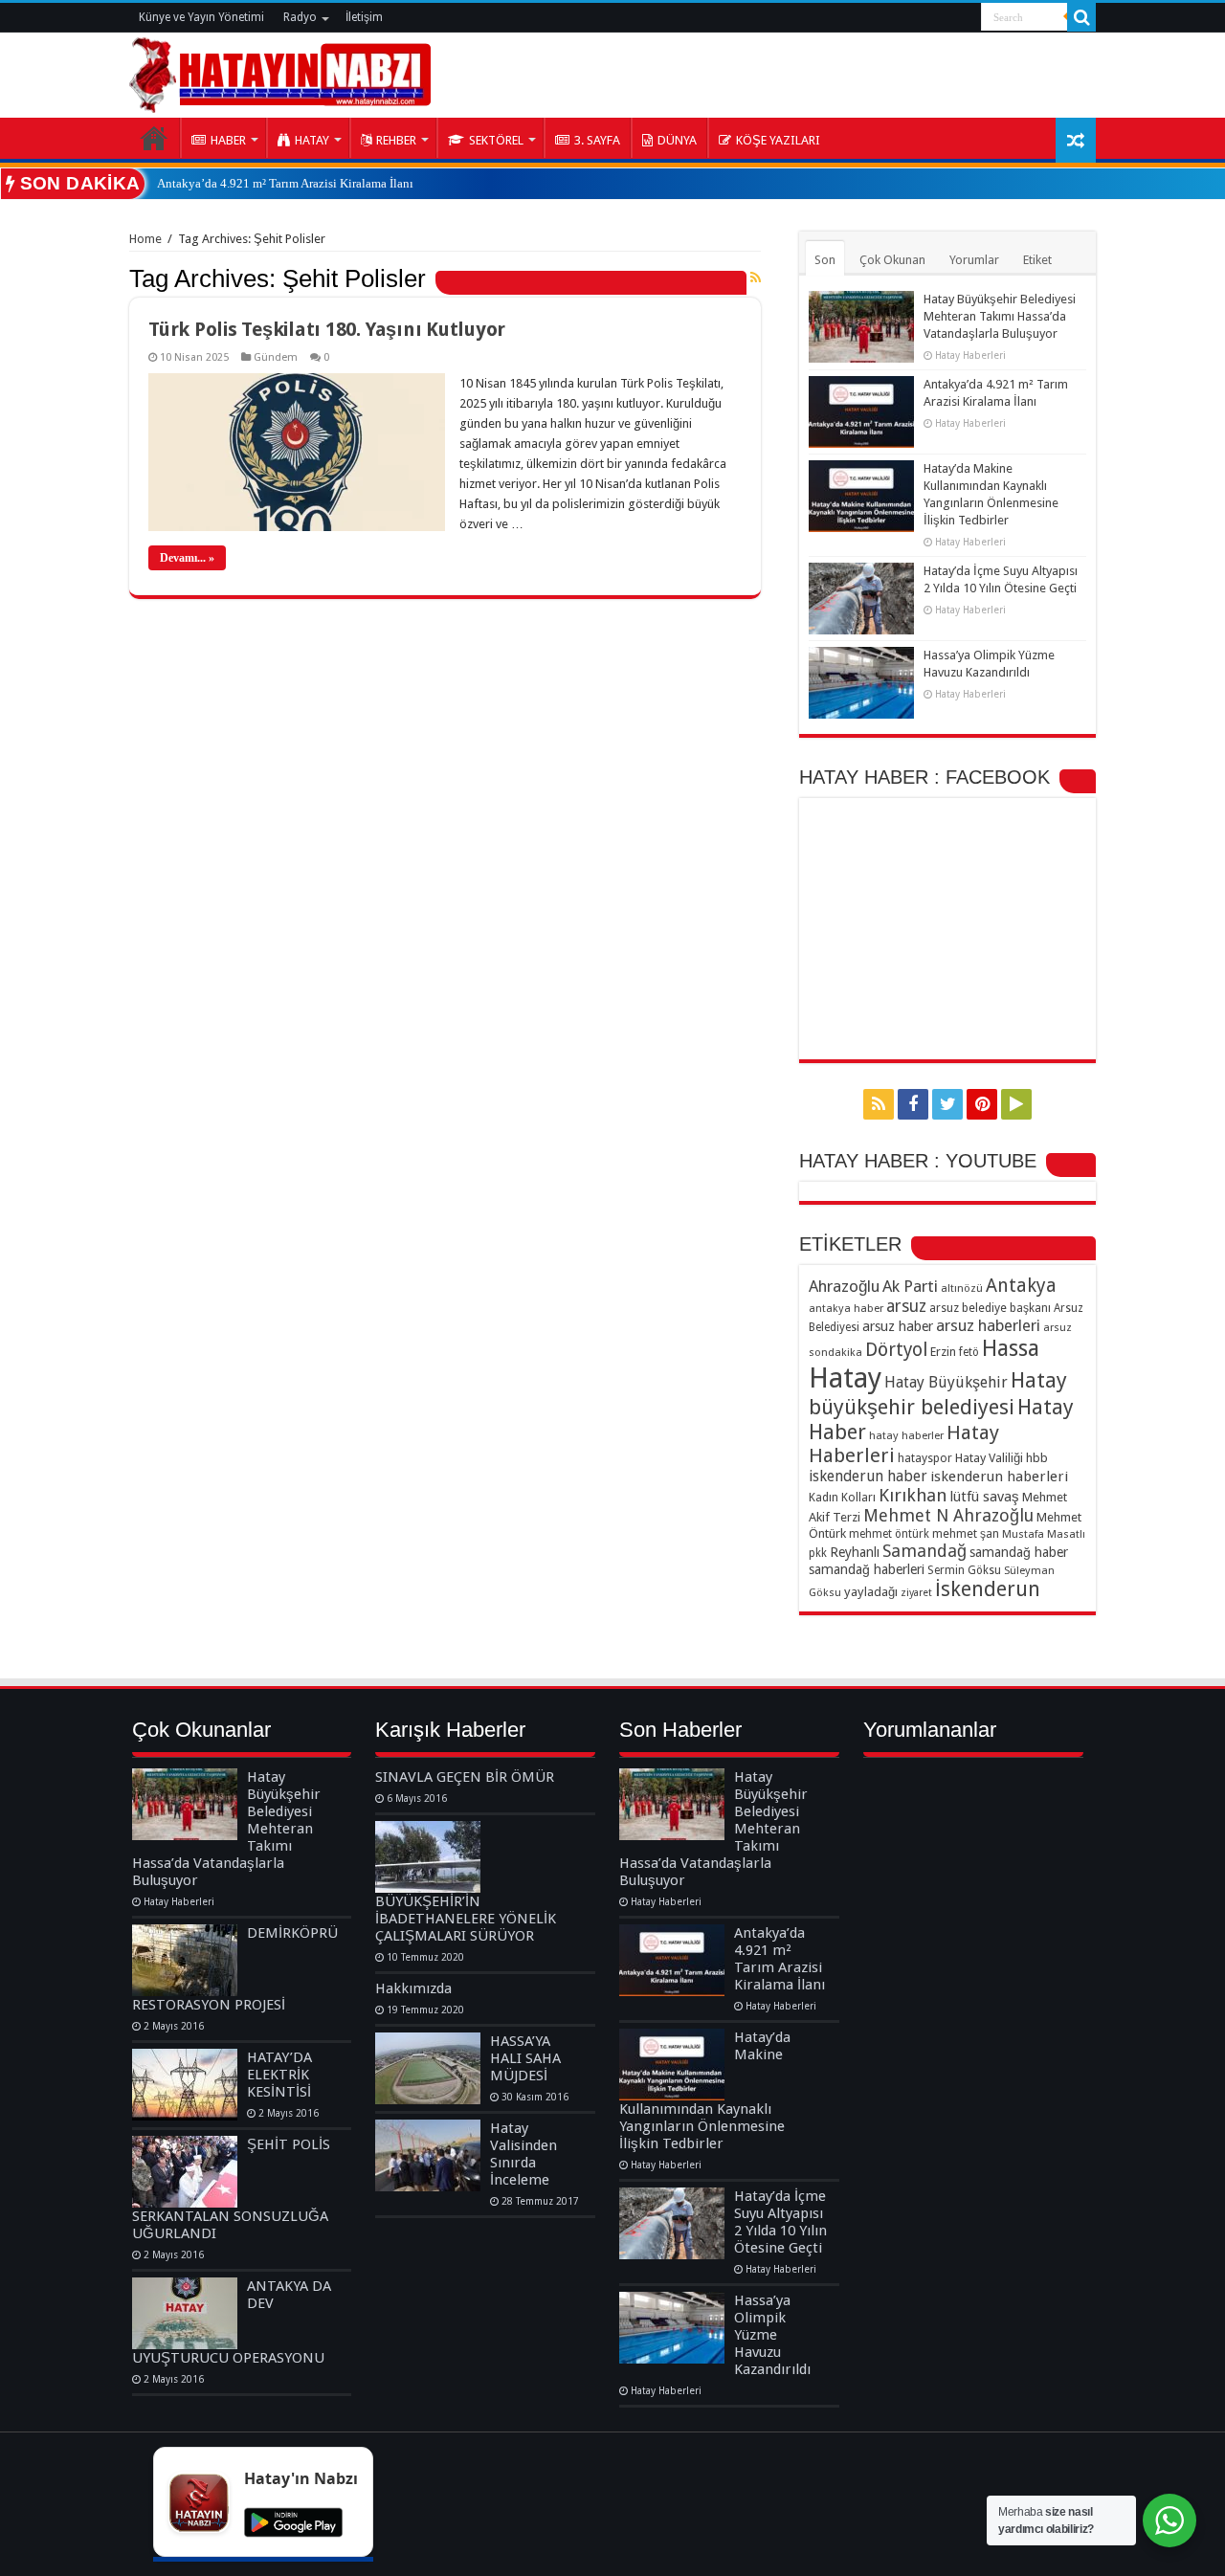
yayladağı (871, 1592)
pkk (818, 1553)
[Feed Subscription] (756, 278)
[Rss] (879, 1104)
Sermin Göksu (964, 1570)
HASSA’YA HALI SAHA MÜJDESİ (525, 2058)
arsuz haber (898, 1326)
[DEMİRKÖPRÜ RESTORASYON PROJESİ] (185, 1960)
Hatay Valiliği (989, 1458)
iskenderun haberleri (999, 1477)
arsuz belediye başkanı (990, 1308)
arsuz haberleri (988, 1325)
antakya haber (846, 1308)
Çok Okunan (892, 260)
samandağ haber (1019, 1552)
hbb (1037, 1458)
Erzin (943, 1352)
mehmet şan (966, 1533)
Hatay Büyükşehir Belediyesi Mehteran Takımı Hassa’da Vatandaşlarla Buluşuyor (1000, 316)
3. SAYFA (597, 140)
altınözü (962, 1288)
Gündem (276, 357)
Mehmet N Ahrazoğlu (948, 1515)
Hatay (845, 1378)
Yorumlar (974, 260)
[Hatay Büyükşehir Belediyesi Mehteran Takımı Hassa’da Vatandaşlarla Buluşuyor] (185, 1804)
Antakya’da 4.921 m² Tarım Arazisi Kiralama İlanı (285, 183)
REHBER (396, 140)
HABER (228, 140)
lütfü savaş (984, 1497)
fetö (969, 1352)
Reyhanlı (855, 1552)
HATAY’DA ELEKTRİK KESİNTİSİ (279, 2075)
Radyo (300, 17)
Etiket (1037, 260)
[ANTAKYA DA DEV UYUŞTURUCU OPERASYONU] (185, 2313)
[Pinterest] (982, 1104)
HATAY (312, 140)
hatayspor (925, 1458)
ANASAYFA (154, 138)
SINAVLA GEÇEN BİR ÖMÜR (465, 1777)
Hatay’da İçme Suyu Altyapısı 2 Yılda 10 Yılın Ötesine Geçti (780, 2222)
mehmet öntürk (889, 1534)
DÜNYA (677, 140)
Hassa (1011, 1348)
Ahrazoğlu (844, 1286)
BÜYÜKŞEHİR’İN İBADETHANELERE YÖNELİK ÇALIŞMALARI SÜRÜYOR (466, 1919)
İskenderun (988, 1589)
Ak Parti (910, 1286)
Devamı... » (187, 558)
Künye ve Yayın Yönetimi (201, 17)
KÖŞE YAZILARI (778, 140)
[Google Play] (1016, 1104)
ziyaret (916, 1593)
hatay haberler (906, 1435)
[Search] (1081, 17)
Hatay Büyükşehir (946, 1382)
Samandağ (924, 1551)
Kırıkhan (913, 1495)
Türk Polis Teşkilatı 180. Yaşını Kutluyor (327, 329)
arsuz (906, 1306)
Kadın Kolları (842, 1497)
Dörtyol (896, 1350)
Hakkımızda (413, 1988)
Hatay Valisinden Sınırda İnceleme (523, 2154)
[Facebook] (913, 1104)
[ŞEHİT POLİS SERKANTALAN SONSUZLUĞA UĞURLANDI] (185, 2172)
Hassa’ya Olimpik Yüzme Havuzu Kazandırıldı (772, 2335)
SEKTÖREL (496, 140)
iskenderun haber (868, 1476)
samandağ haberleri (867, 1569)
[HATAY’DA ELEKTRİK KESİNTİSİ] (185, 2085)
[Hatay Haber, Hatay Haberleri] (280, 72)
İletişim (364, 17)
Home (145, 239)
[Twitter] (947, 1104)
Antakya (1021, 1286)
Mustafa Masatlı (1044, 1534)
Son (825, 260)
